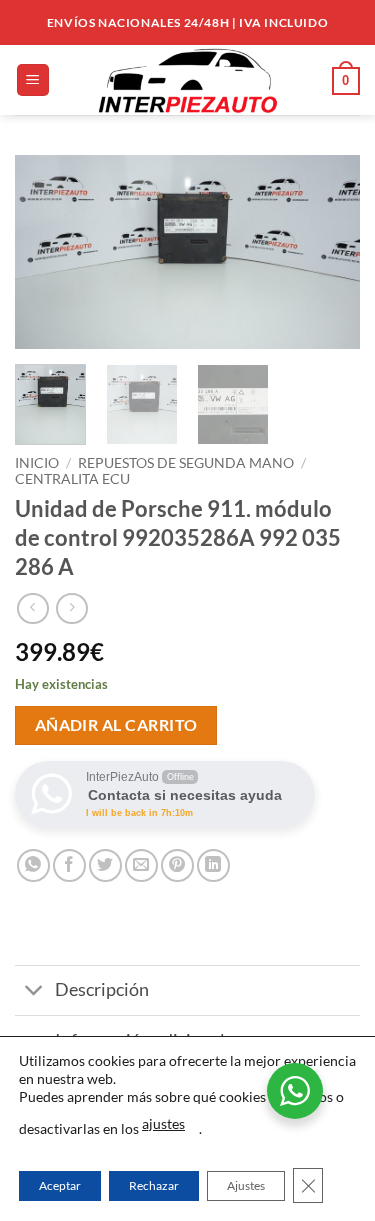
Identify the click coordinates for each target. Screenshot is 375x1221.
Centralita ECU (72, 479)
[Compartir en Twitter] (105, 865)
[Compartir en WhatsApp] (33, 865)
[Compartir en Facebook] (69, 865)
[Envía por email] (141, 865)
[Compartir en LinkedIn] (213, 865)
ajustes (163, 1123)
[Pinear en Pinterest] (177, 865)
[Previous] (47, 252)
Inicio (37, 463)
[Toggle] (34, 992)
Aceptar (60, 1185)
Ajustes (246, 1185)
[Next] (328, 252)
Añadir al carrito (116, 725)
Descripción (102, 989)
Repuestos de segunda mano (186, 463)
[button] (33, 80)
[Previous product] (71, 608)
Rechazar (154, 1185)
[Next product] (32, 608)
